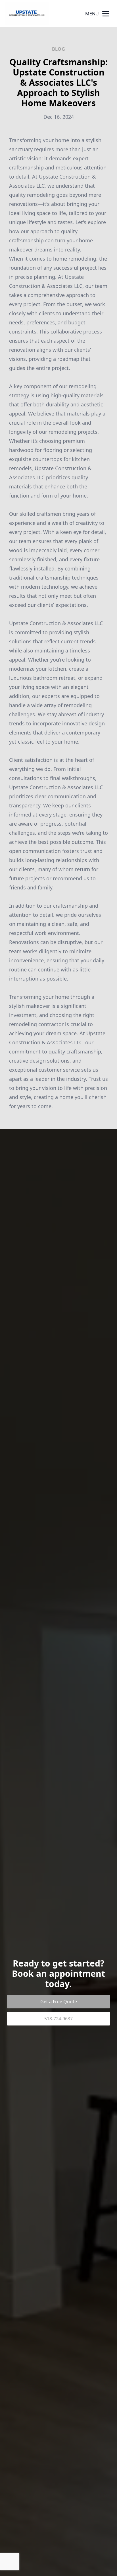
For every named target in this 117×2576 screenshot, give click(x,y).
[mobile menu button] (106, 14)
